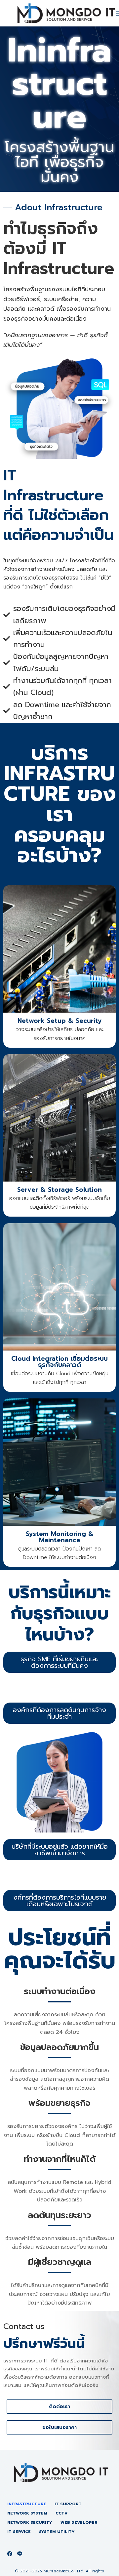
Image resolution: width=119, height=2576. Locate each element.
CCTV (61, 2514)
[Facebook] (10, 2554)
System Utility (57, 2532)
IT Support (68, 2504)
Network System (27, 2514)
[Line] (20, 2554)
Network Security (30, 2523)
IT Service (19, 2532)
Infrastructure (27, 2504)
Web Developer (79, 2523)
